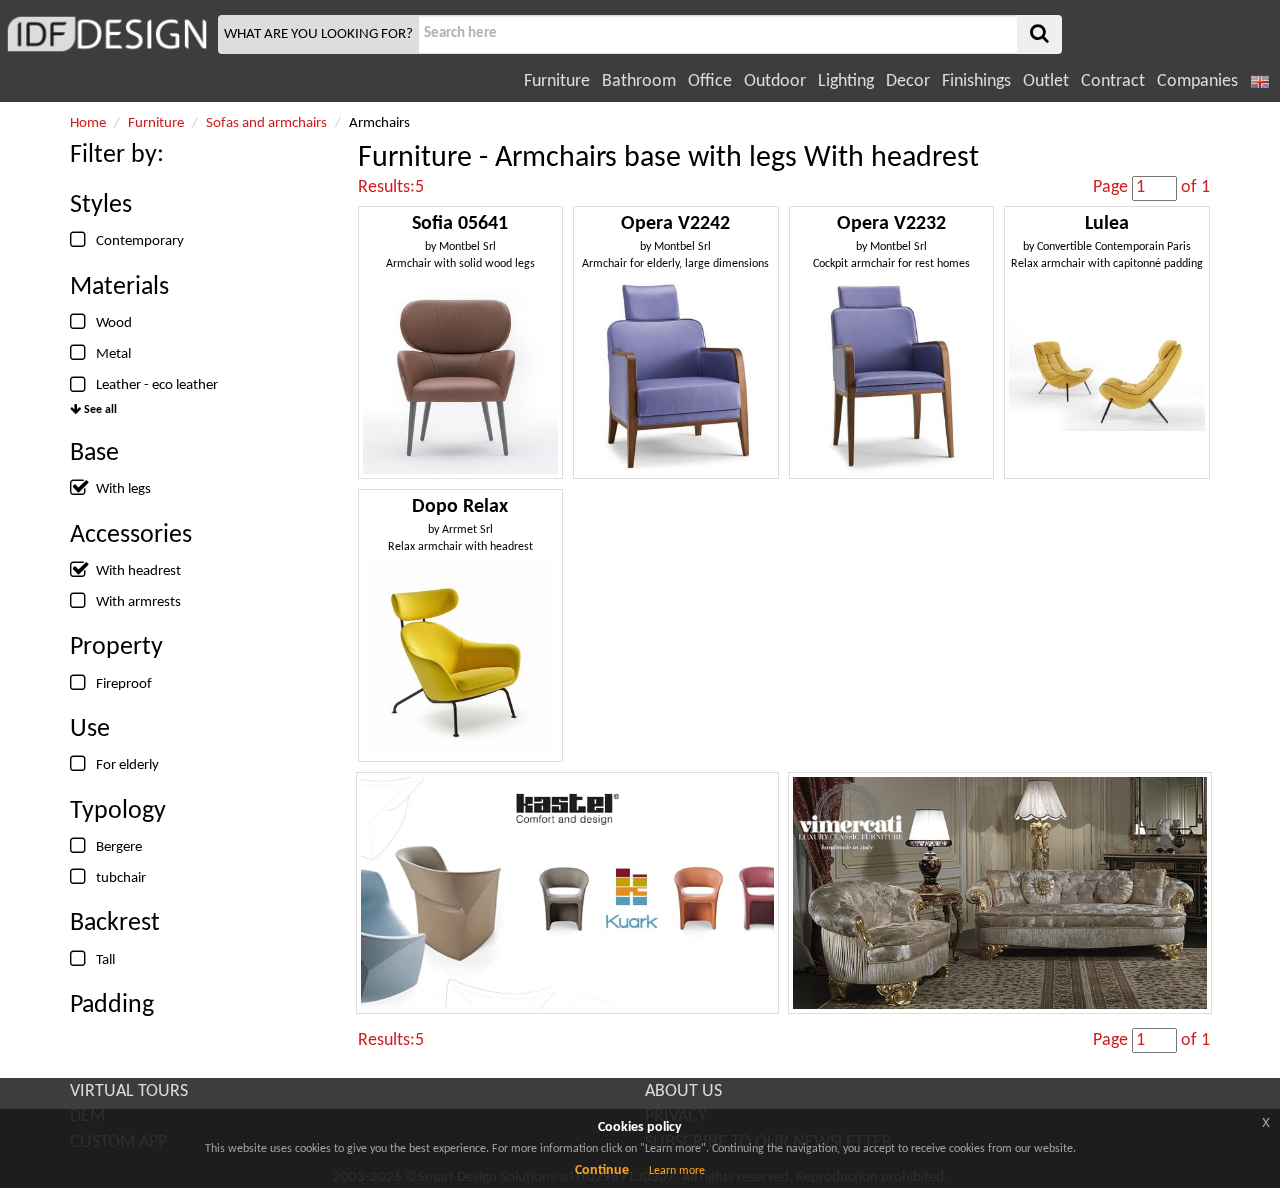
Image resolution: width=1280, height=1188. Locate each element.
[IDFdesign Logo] (106, 34)
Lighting (846, 81)
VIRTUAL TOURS (129, 1091)
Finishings (976, 81)
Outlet (1046, 81)
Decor (908, 81)
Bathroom (639, 81)
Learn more (677, 1171)
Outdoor (775, 81)
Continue (602, 1170)
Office (710, 81)
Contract (1113, 81)
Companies (1197, 81)
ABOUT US (683, 1091)
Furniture (557, 81)
